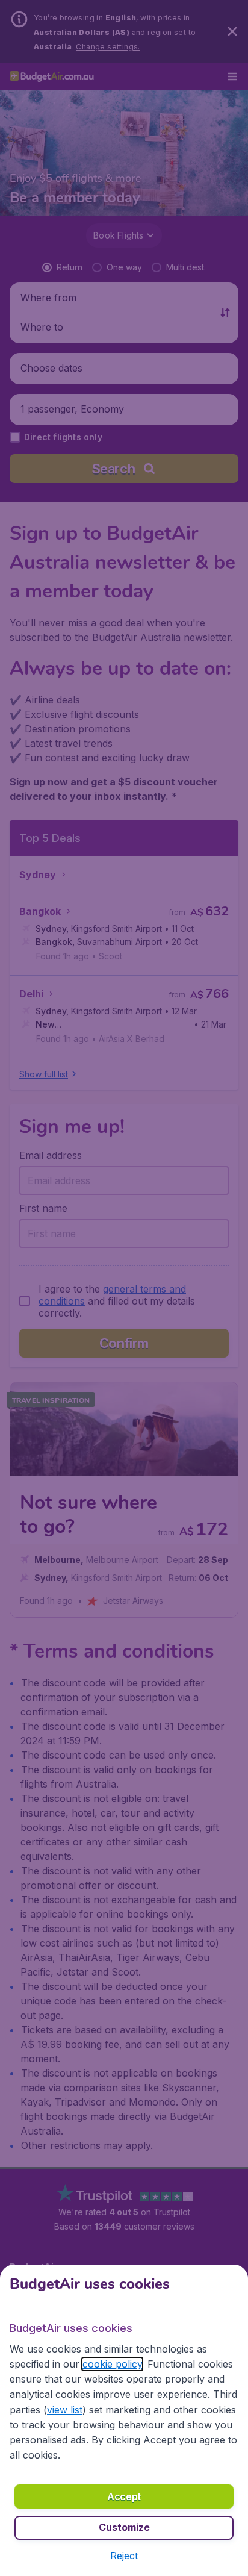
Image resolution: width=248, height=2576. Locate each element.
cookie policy (112, 2364)
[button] (124, 2556)
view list (65, 2410)
